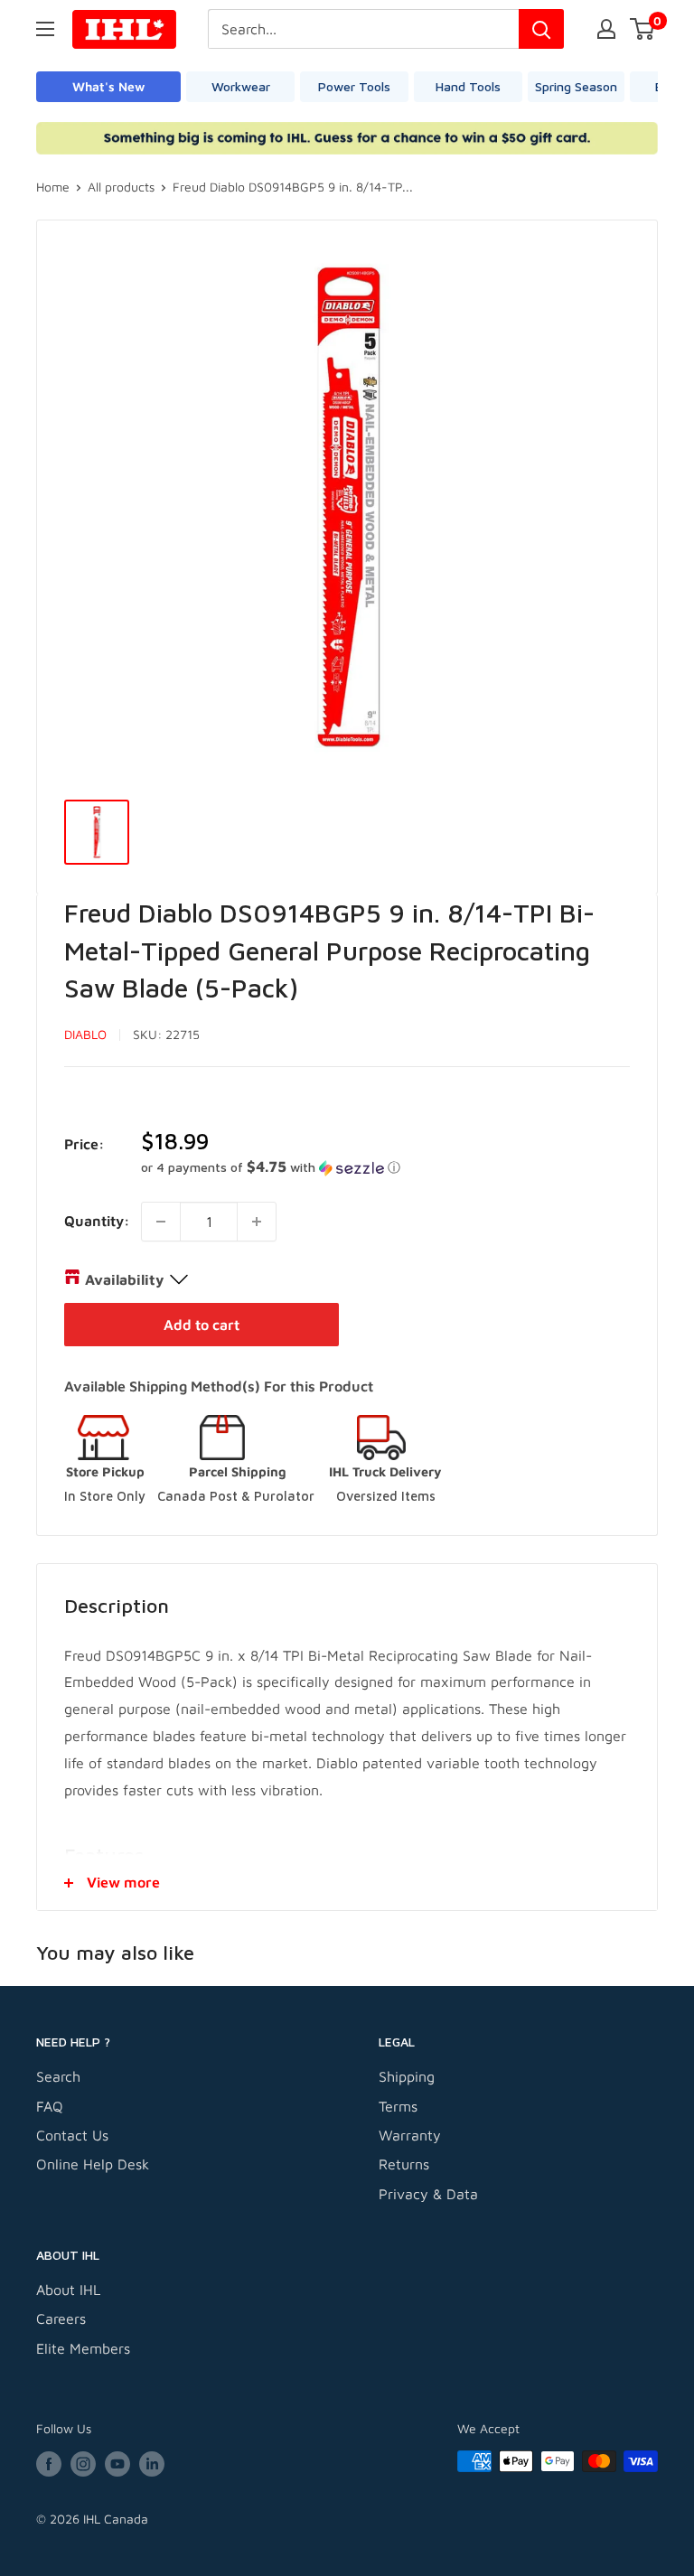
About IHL (68, 2290)
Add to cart (202, 1325)
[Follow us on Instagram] (83, 2464)
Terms (398, 2106)
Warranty (410, 2135)
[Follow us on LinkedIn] (152, 2464)
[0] (643, 29)
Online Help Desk (93, 2164)
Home (53, 187)
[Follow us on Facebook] (49, 2464)
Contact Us (72, 2135)
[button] (385, 1167)
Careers (61, 2318)
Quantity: (97, 1221)
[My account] (606, 29)
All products (121, 187)
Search (58, 2076)
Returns (404, 2164)
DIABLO (85, 1034)
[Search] (541, 29)
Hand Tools (468, 86)
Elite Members (83, 2348)
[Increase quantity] (257, 1222)
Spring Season (576, 86)
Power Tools (354, 86)
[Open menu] (45, 29)
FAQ (50, 2106)
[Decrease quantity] (161, 1222)
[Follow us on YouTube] (117, 2464)
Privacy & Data (428, 2194)
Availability (124, 1279)
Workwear (241, 86)
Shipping (407, 2076)
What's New (108, 86)
